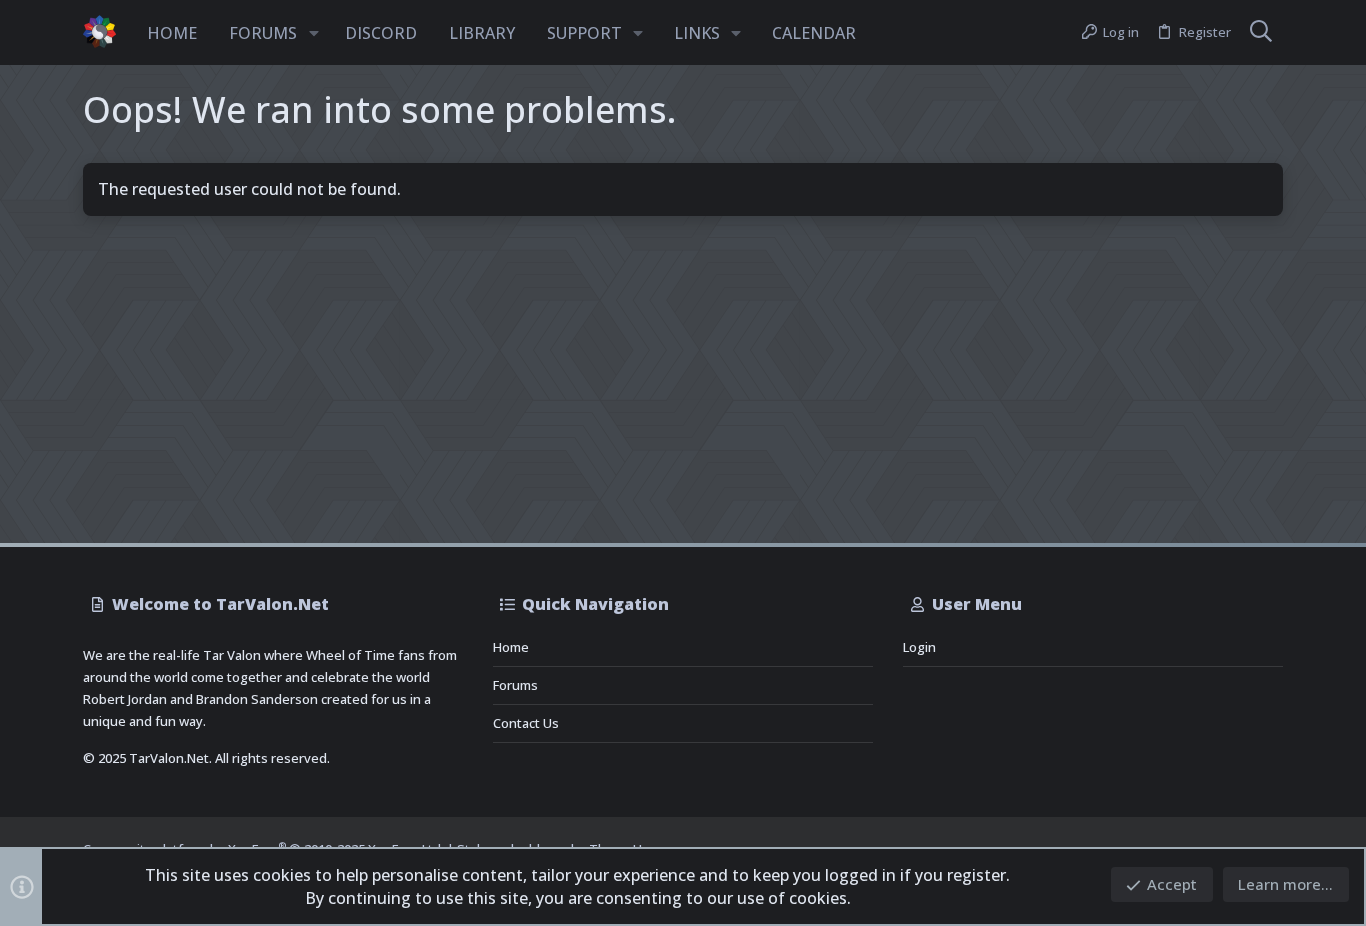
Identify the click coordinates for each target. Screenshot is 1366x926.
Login (919, 647)
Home (511, 647)
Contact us (526, 723)
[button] (314, 33)
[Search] (1261, 33)
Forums (515, 685)
